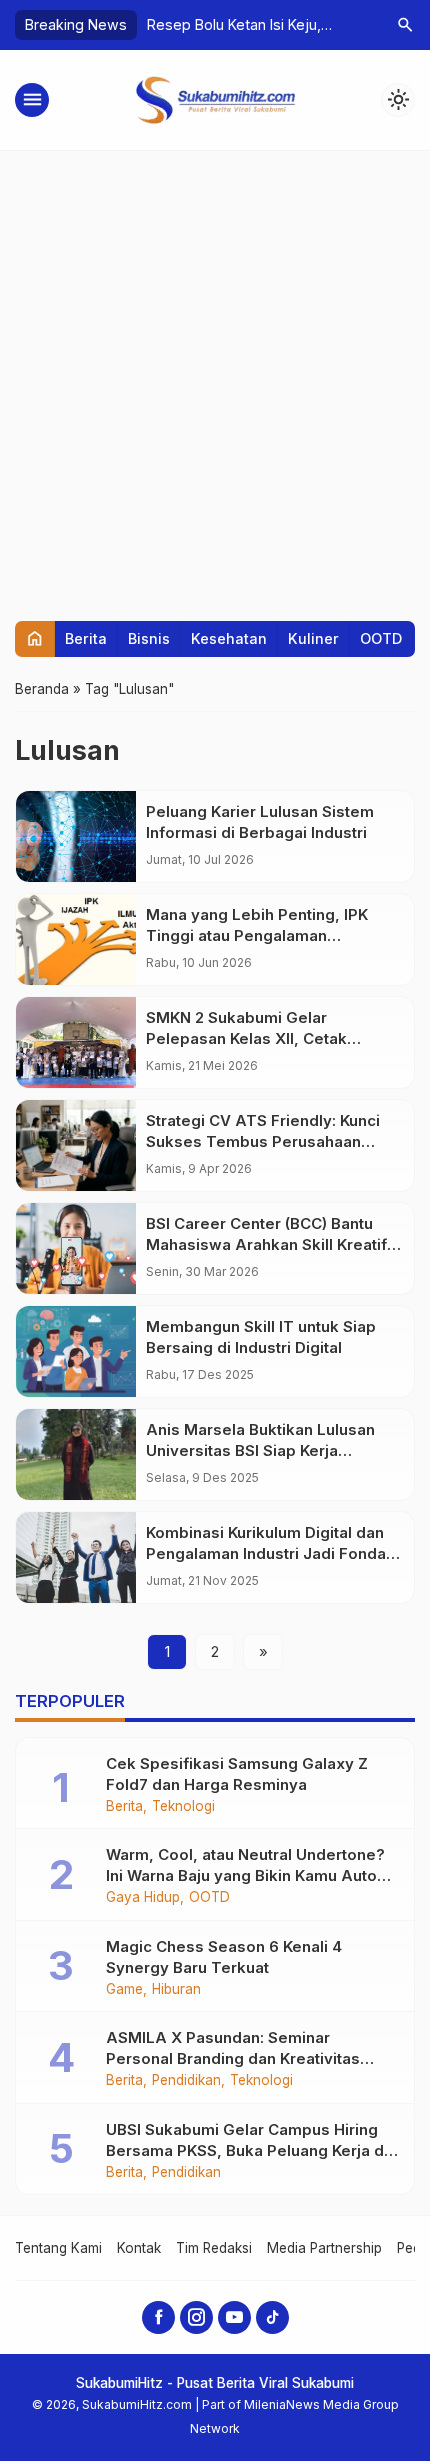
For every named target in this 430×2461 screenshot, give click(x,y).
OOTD (381, 638)
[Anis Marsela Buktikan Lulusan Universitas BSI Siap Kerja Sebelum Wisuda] (76, 1454)
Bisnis (149, 638)
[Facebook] (158, 2317)
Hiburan (176, 1990)
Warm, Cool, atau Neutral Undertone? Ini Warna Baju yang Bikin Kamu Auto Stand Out (245, 1875)
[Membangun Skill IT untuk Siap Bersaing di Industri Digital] (76, 1351)
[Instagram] (196, 2317)
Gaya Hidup (143, 1898)
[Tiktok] (272, 2317)
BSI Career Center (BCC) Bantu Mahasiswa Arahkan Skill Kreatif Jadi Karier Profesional (266, 1244)
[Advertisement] (215, 376)
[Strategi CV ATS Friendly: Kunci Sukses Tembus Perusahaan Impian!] (76, 1145)
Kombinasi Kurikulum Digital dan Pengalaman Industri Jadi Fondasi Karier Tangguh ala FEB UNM (272, 1553)
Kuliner (313, 638)
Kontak (139, 2248)
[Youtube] (234, 2317)
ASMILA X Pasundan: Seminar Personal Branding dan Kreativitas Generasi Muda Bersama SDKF (233, 2058)
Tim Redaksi (214, 2248)
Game (124, 1990)
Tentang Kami (58, 2248)
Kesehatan (229, 638)
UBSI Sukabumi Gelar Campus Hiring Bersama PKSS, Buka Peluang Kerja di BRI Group (247, 2150)
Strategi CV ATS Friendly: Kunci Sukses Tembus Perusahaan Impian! (263, 1141)
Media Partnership (324, 2248)
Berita (86, 638)
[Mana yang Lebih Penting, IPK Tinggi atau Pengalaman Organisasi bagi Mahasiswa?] (76, 939)
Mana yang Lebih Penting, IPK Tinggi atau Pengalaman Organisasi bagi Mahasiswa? (257, 935)
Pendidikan (186, 2081)
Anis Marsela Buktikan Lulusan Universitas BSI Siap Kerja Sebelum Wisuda (260, 1450)
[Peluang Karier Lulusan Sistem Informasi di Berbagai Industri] (76, 836)
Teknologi (183, 1807)
